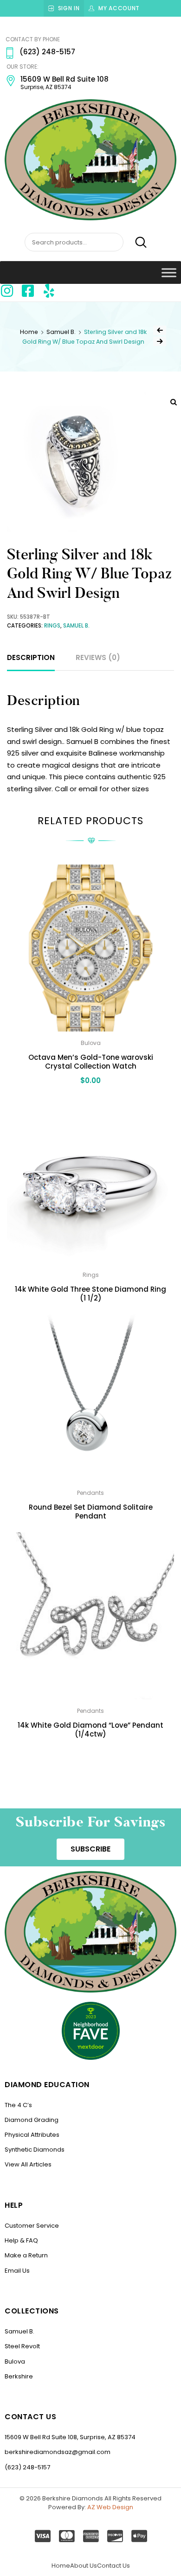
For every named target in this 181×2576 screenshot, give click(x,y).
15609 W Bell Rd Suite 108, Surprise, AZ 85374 (70, 2437)
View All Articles (28, 2164)
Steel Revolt (22, 2346)
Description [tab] (31, 657)
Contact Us (113, 2566)
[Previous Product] (160, 330)
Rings (52, 626)
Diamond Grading (32, 2120)
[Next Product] (160, 341)
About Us (84, 2566)
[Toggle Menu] (169, 272)
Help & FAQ (21, 2240)
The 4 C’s (18, 2105)
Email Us (17, 2271)
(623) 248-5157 (27, 2467)
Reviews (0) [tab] (98, 657)
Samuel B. (61, 332)
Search (136, 243)
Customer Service (32, 2226)
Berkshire (19, 2376)
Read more (90, 1754)
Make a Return (26, 2255)
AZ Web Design (110, 2507)
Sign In (69, 8)
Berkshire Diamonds (73, 2498)
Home (29, 332)
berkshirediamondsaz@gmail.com (58, 2452)
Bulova (15, 2361)
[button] (90, 1849)
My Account (119, 8)
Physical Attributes (32, 2135)
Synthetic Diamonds (35, 2150)
